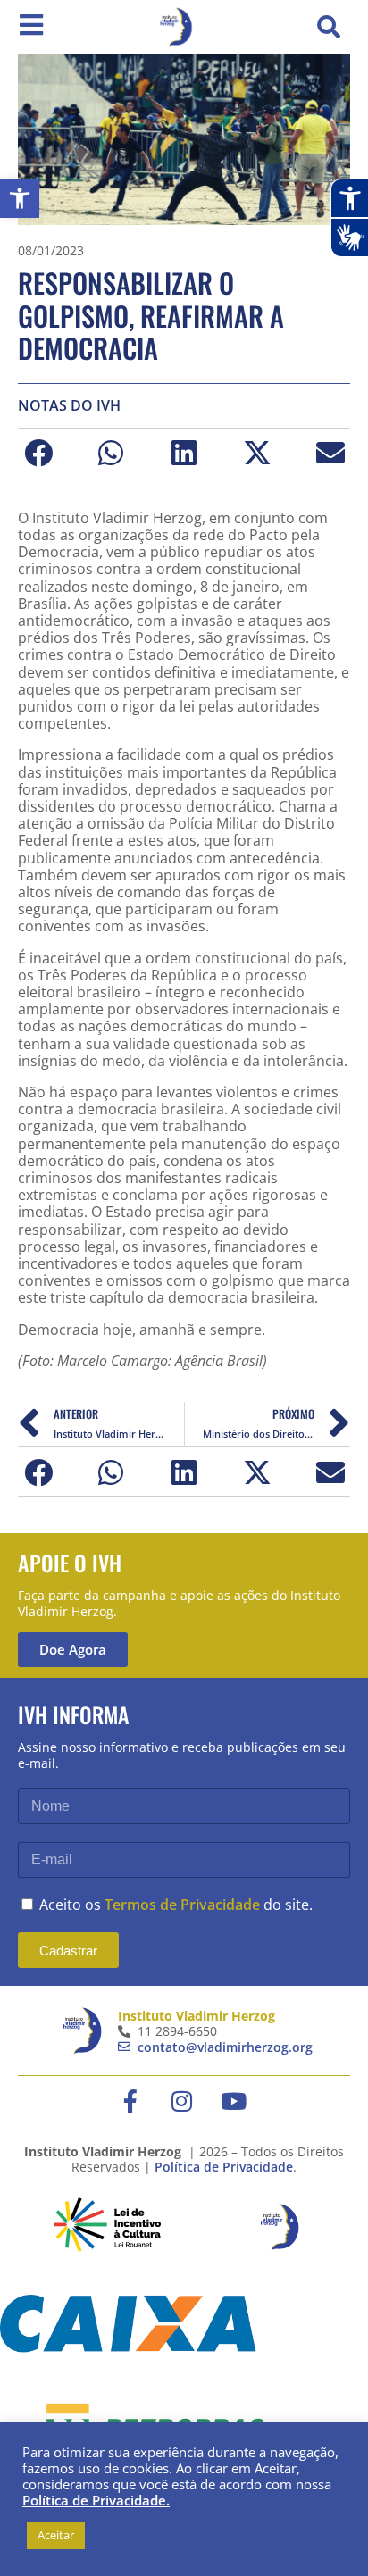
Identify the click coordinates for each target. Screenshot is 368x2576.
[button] (329, 27)
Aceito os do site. (176, 1905)
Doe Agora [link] (73, 1649)
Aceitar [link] (56, 2535)
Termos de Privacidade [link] (182, 1905)
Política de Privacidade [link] (224, 2167)
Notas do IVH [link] (69, 406)
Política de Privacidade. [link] (96, 2500)
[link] (20, 198)
